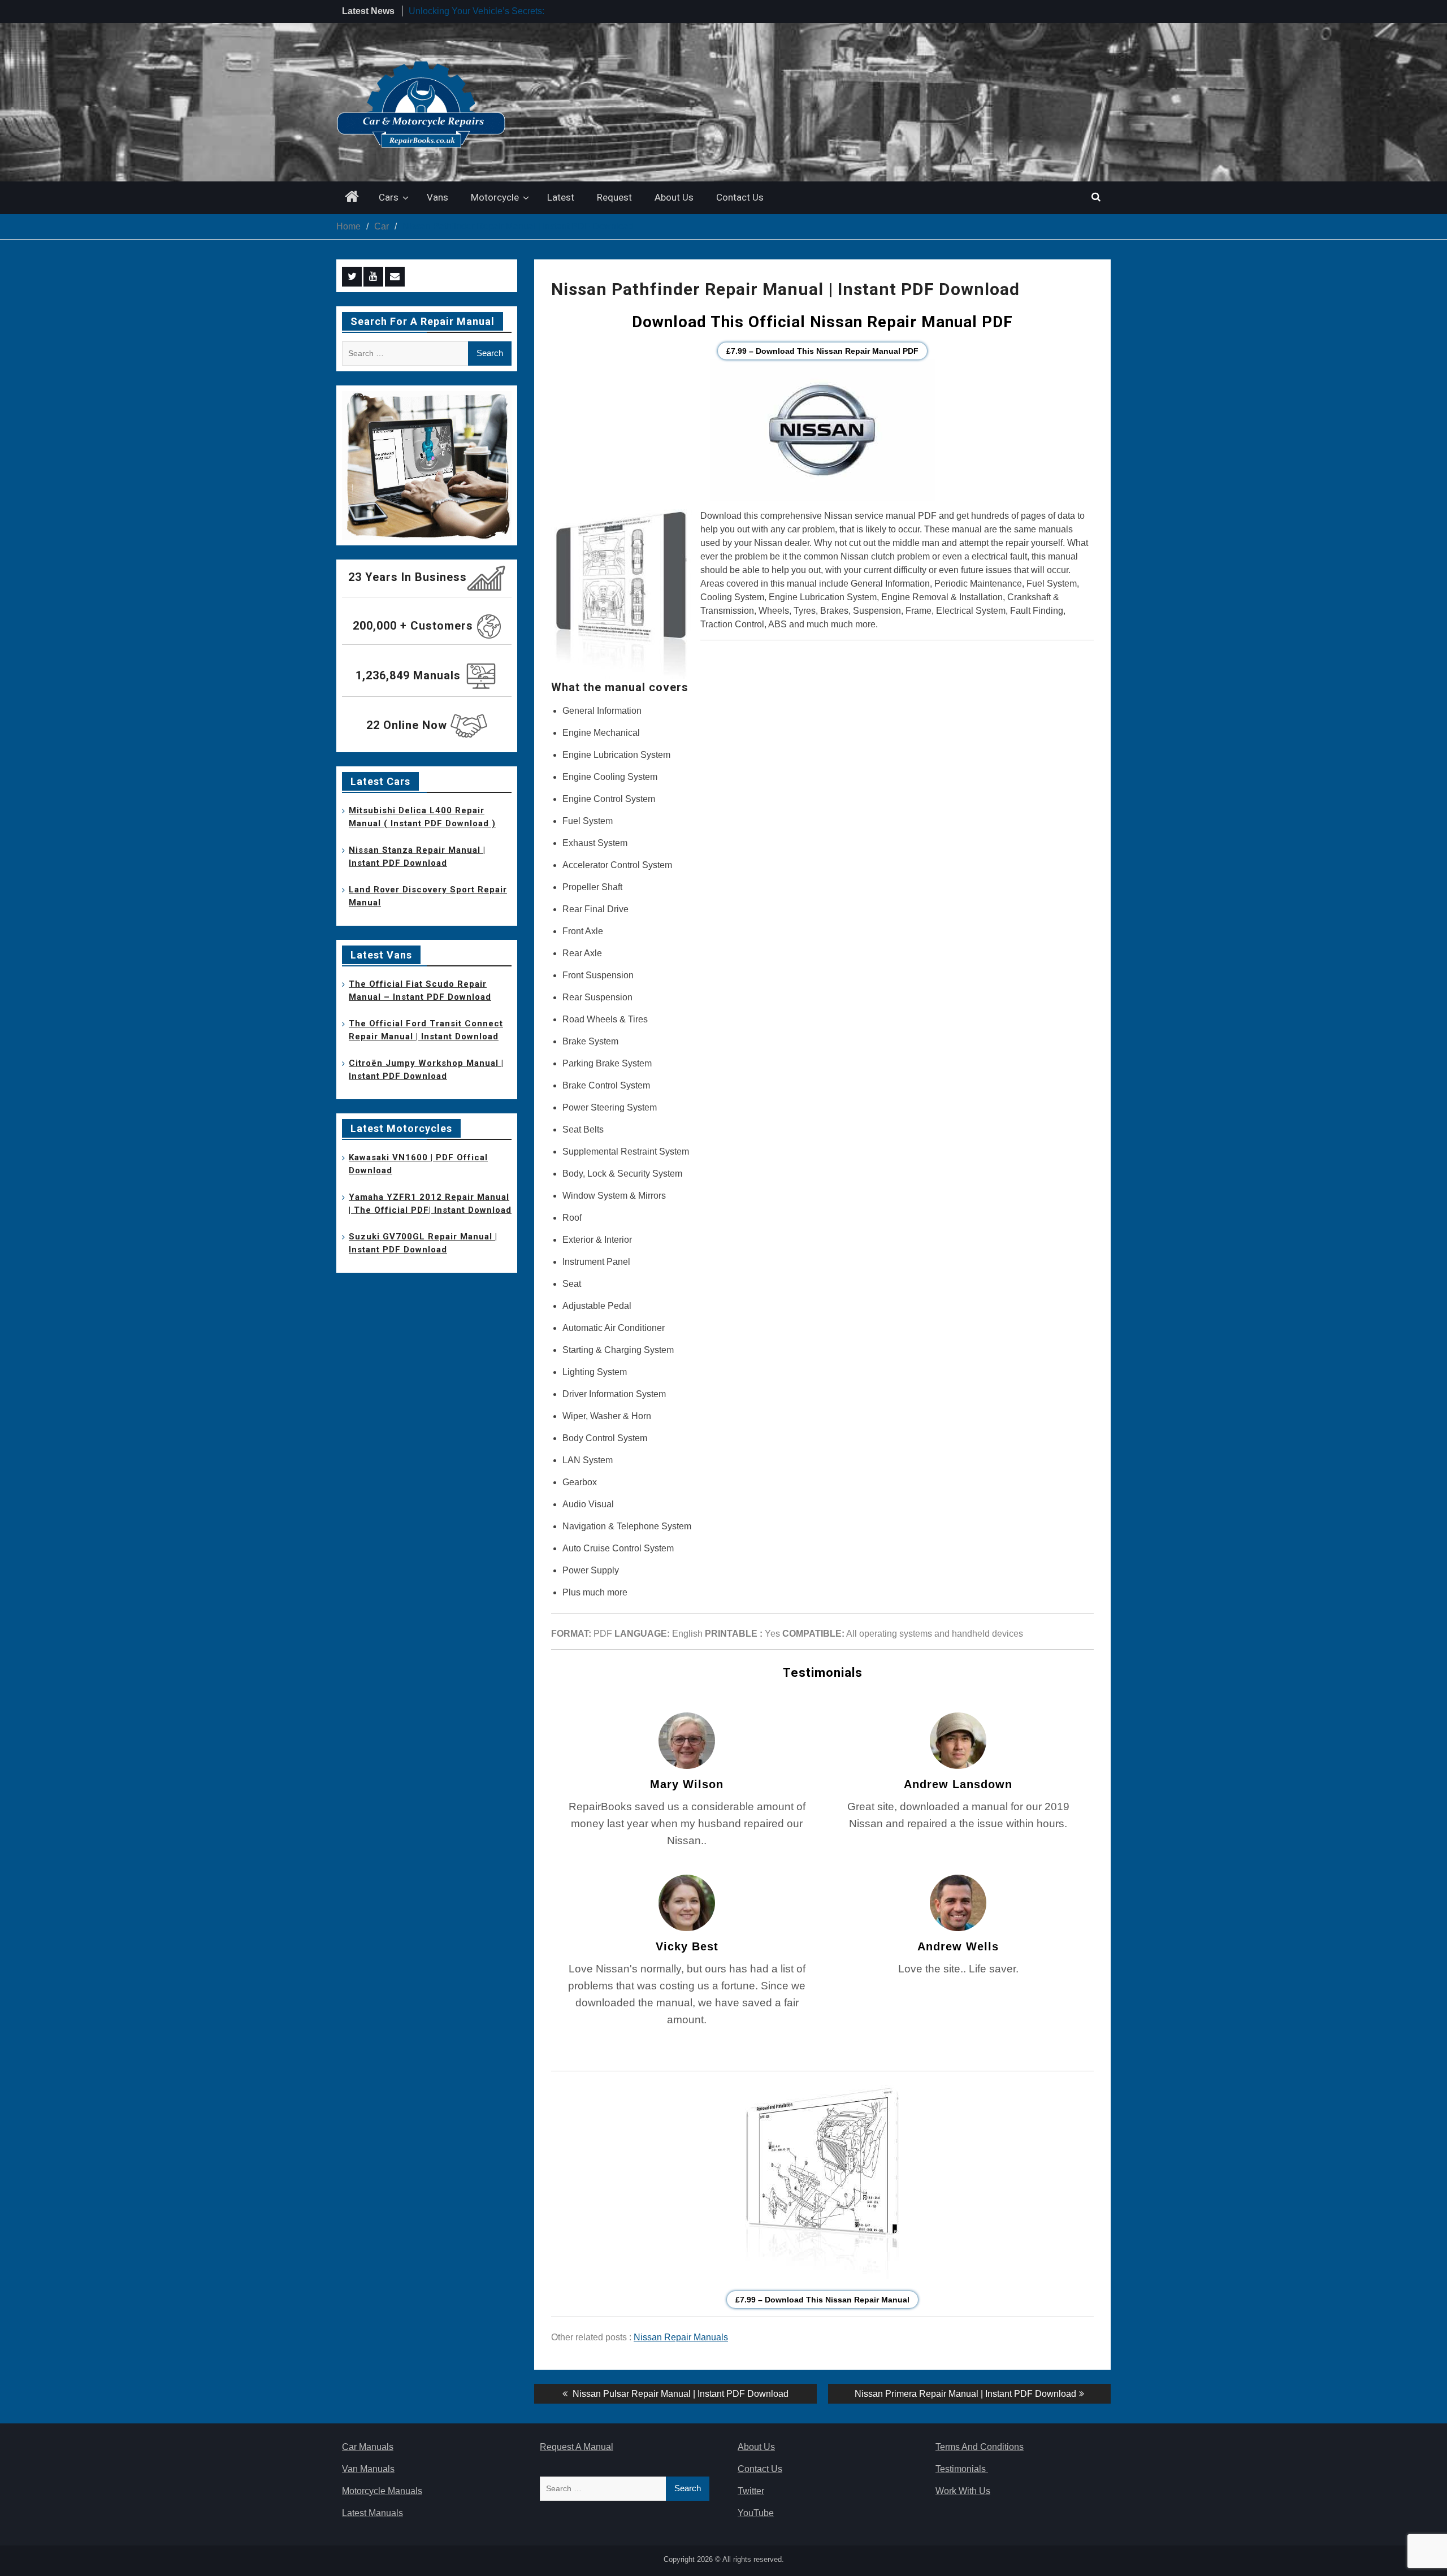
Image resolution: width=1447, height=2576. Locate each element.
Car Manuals (368, 2447)
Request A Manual (577, 2447)
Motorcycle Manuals (382, 2491)
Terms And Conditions (980, 2447)
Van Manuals (368, 2469)
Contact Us (740, 197)
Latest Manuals (372, 2513)
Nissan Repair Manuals (681, 2337)
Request (614, 197)
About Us (674, 197)
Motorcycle (495, 197)
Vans (437, 197)
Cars (389, 197)
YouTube (756, 2513)
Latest (561, 197)
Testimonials (962, 2469)
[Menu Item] (352, 277)
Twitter (751, 2491)
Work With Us (963, 2491)
